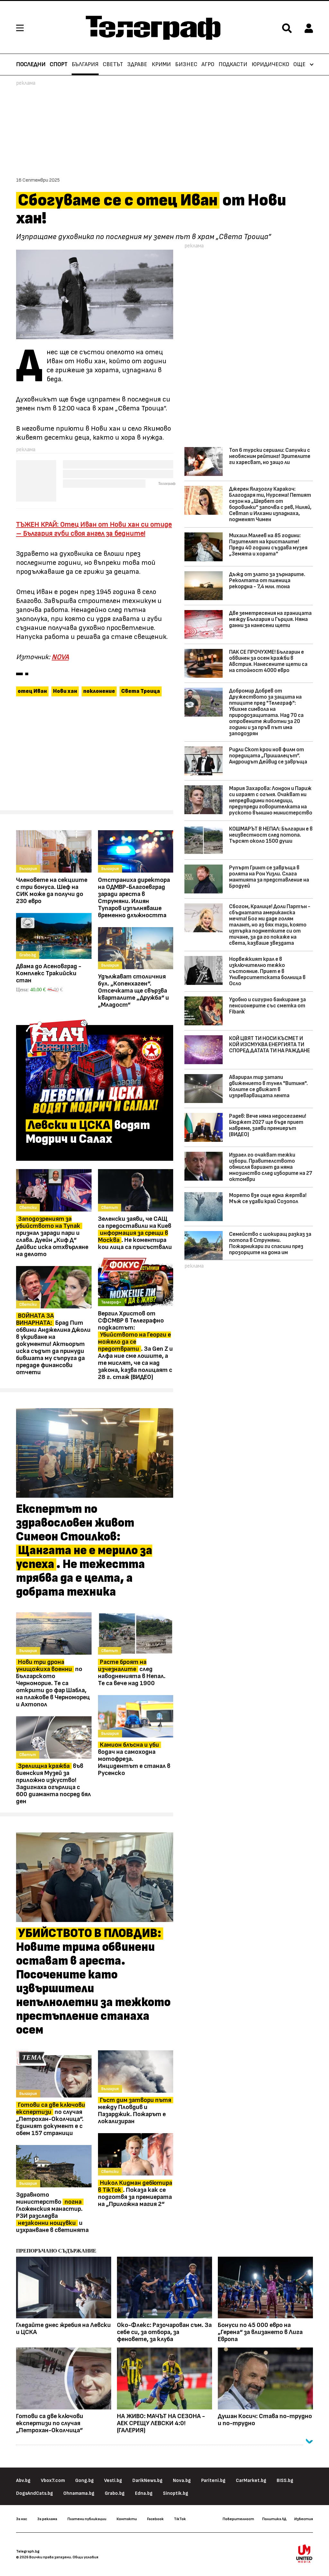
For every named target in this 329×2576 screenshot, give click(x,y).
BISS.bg (285, 2481)
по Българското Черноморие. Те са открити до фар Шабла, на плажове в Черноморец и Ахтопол (53, 1683)
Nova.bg (182, 2481)
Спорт (59, 65)
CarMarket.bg (251, 2481)
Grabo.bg (115, 2493)
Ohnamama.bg (79, 2493)
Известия (304, 2519)
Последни (31, 65)
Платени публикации (87, 2519)
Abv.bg (23, 2481)
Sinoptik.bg (176, 2493)
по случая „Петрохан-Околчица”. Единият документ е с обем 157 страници (51, 2119)
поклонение (99, 691)
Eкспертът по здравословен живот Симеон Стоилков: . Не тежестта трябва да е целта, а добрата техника (84, 1551)
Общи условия (85, 2557)
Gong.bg (84, 2481)
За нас (22, 2519)
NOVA (60, 657)
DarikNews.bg (147, 2481)
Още (299, 65)
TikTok (180, 2519)
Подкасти (233, 65)
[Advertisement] (95, 756)
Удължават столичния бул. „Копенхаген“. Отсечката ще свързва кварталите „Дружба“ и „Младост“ (133, 991)
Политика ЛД (274, 2519)
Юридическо (270, 65)
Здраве (137, 65)
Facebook (155, 2519)
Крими (161, 65)
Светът (113, 65)
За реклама (47, 2519)
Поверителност (238, 2519)
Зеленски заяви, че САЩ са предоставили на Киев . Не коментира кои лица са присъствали (135, 1233)
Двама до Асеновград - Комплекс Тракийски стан (49, 973)
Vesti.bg (113, 2481)
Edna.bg (144, 2493)
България (85, 65)
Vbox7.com (53, 2481)
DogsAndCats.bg (35, 2493)
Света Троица (141, 691)
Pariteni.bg (213, 2481)
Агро (208, 65)
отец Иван (32, 691)
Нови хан (65, 691)
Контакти (127, 2519)
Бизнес (186, 65)
